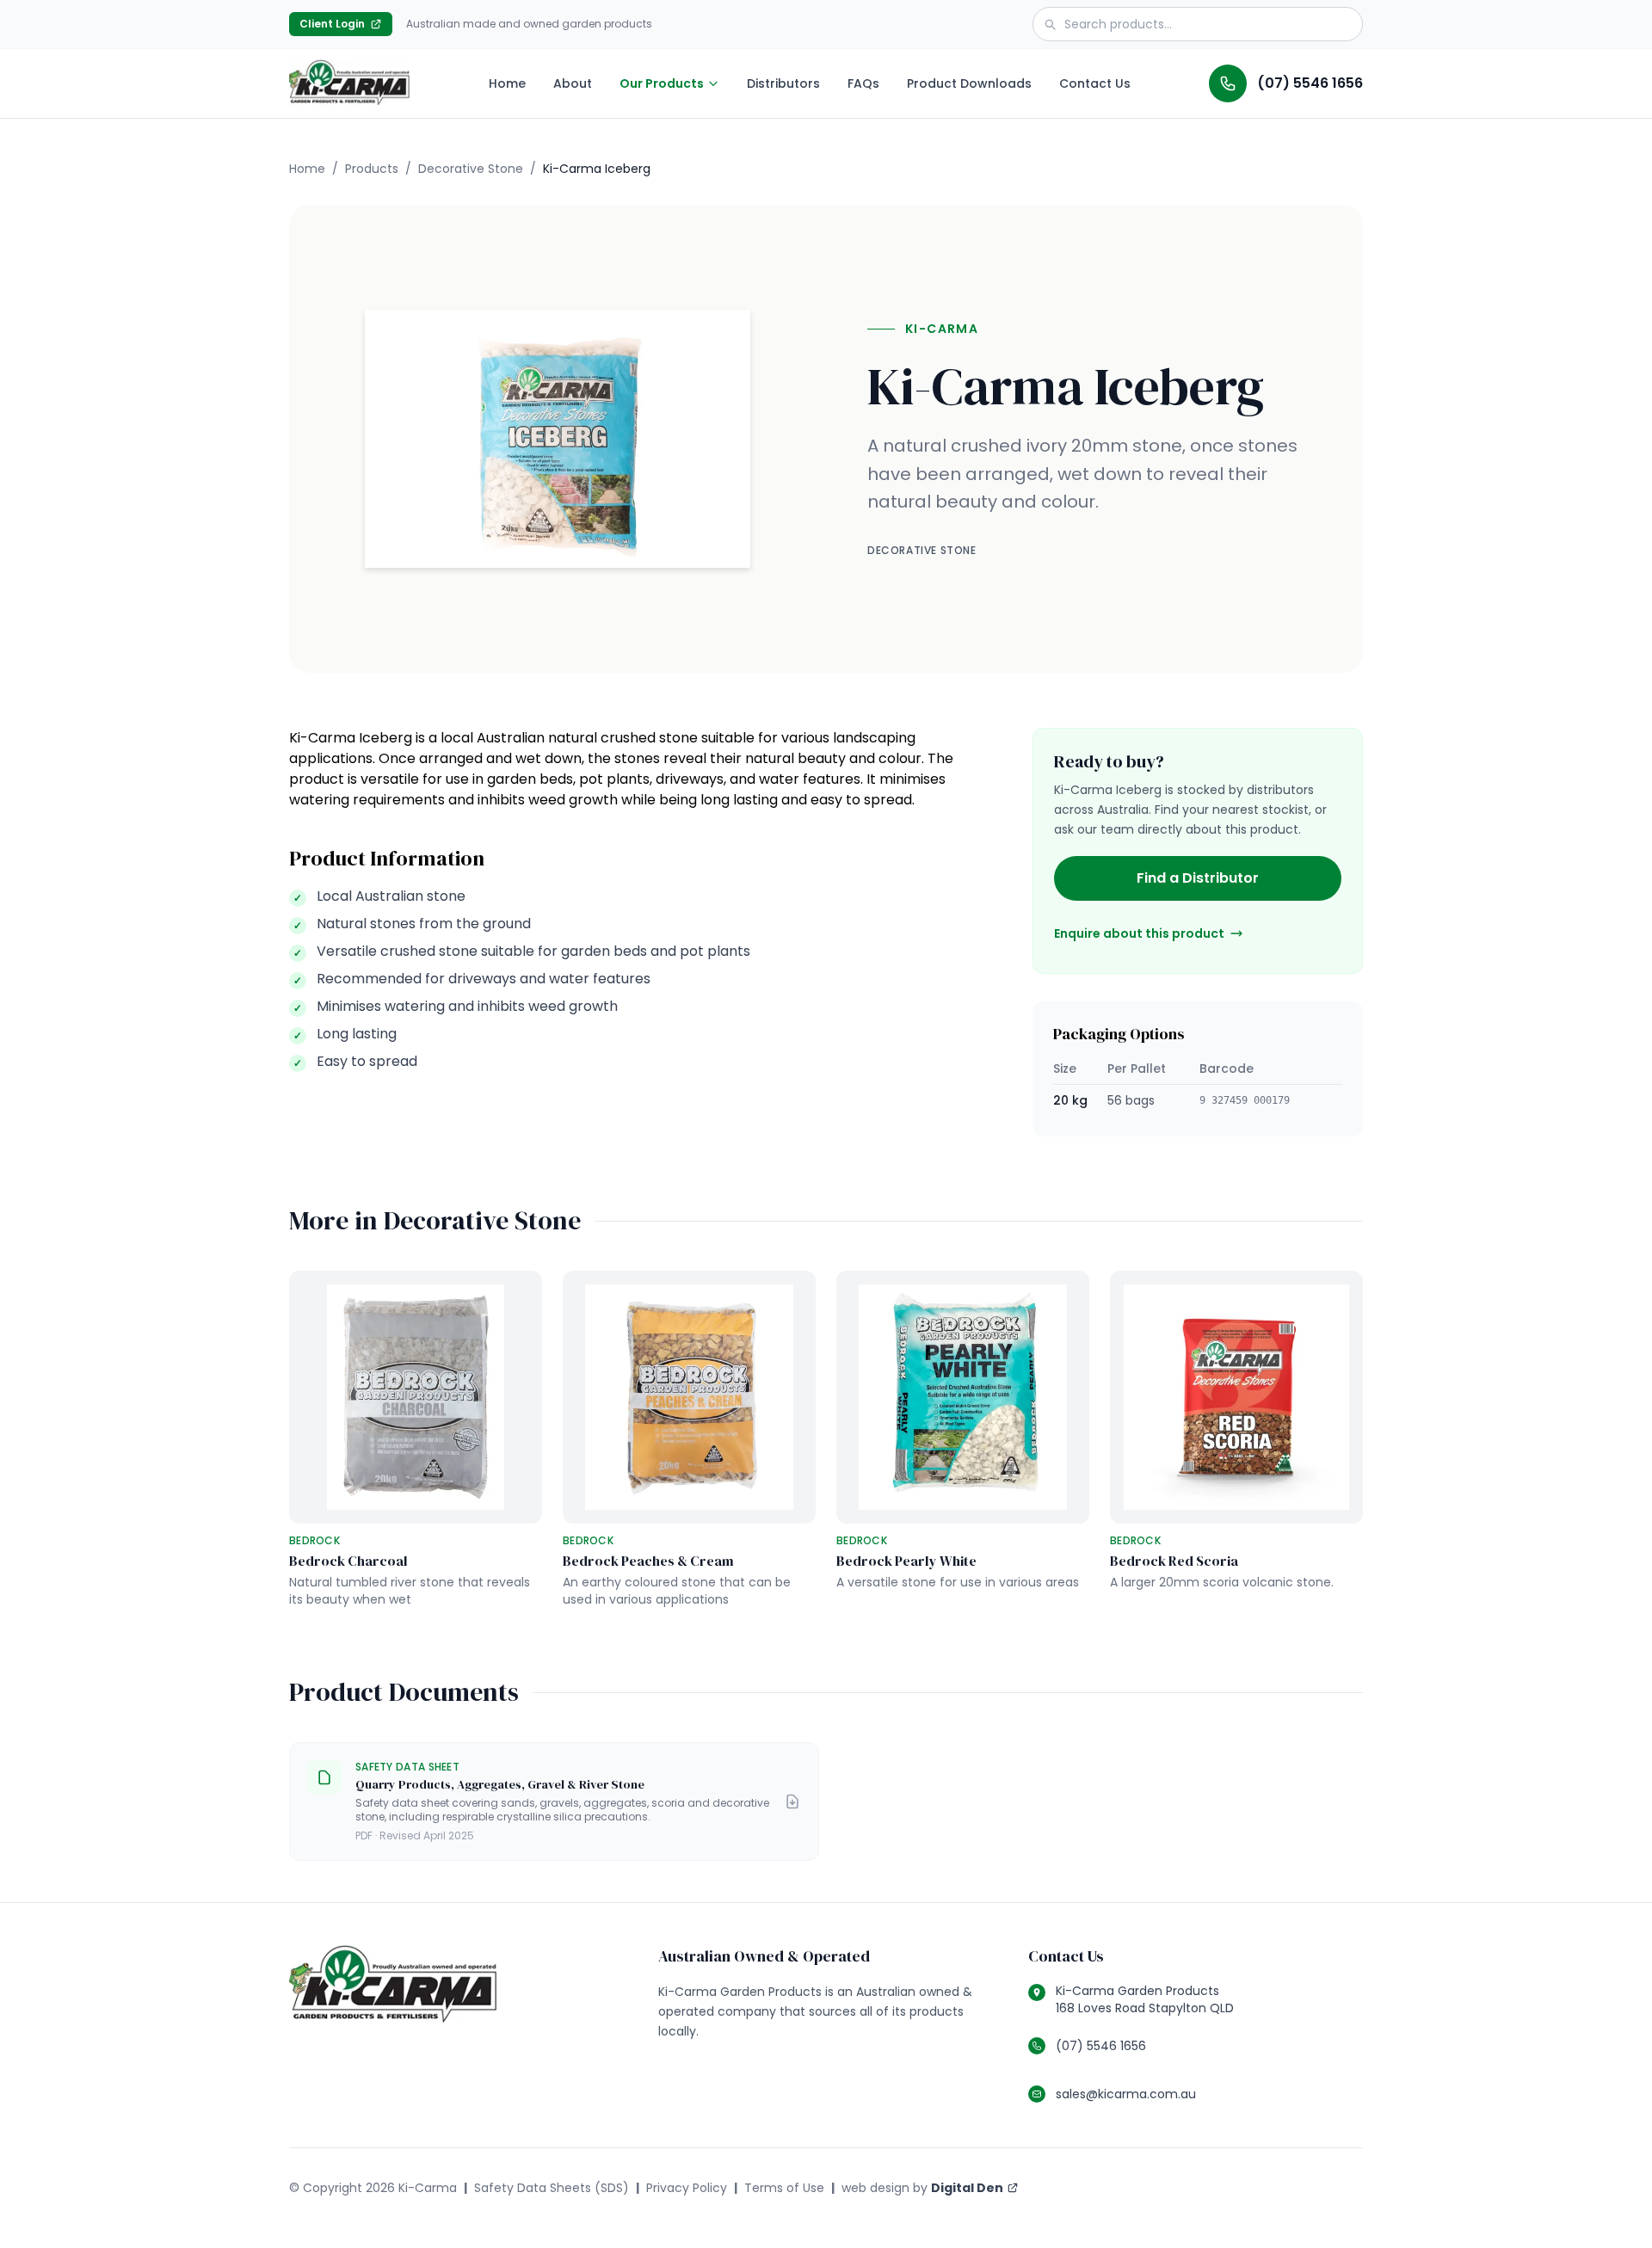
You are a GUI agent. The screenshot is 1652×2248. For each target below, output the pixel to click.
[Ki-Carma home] (349, 83)
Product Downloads (969, 83)
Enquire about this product (1139, 933)
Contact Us (1095, 83)
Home (507, 83)
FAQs (863, 83)
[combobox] (1198, 24)
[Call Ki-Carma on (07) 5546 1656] (1228, 83)
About (573, 83)
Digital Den (975, 2192)
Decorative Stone (471, 169)
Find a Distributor (1198, 878)
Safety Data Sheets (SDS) (552, 2188)
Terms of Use (784, 2188)
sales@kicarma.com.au (1126, 2094)
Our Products (662, 83)
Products (372, 169)
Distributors (783, 83)
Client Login (345, 26)
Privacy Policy (687, 2188)
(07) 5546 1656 (1310, 83)
